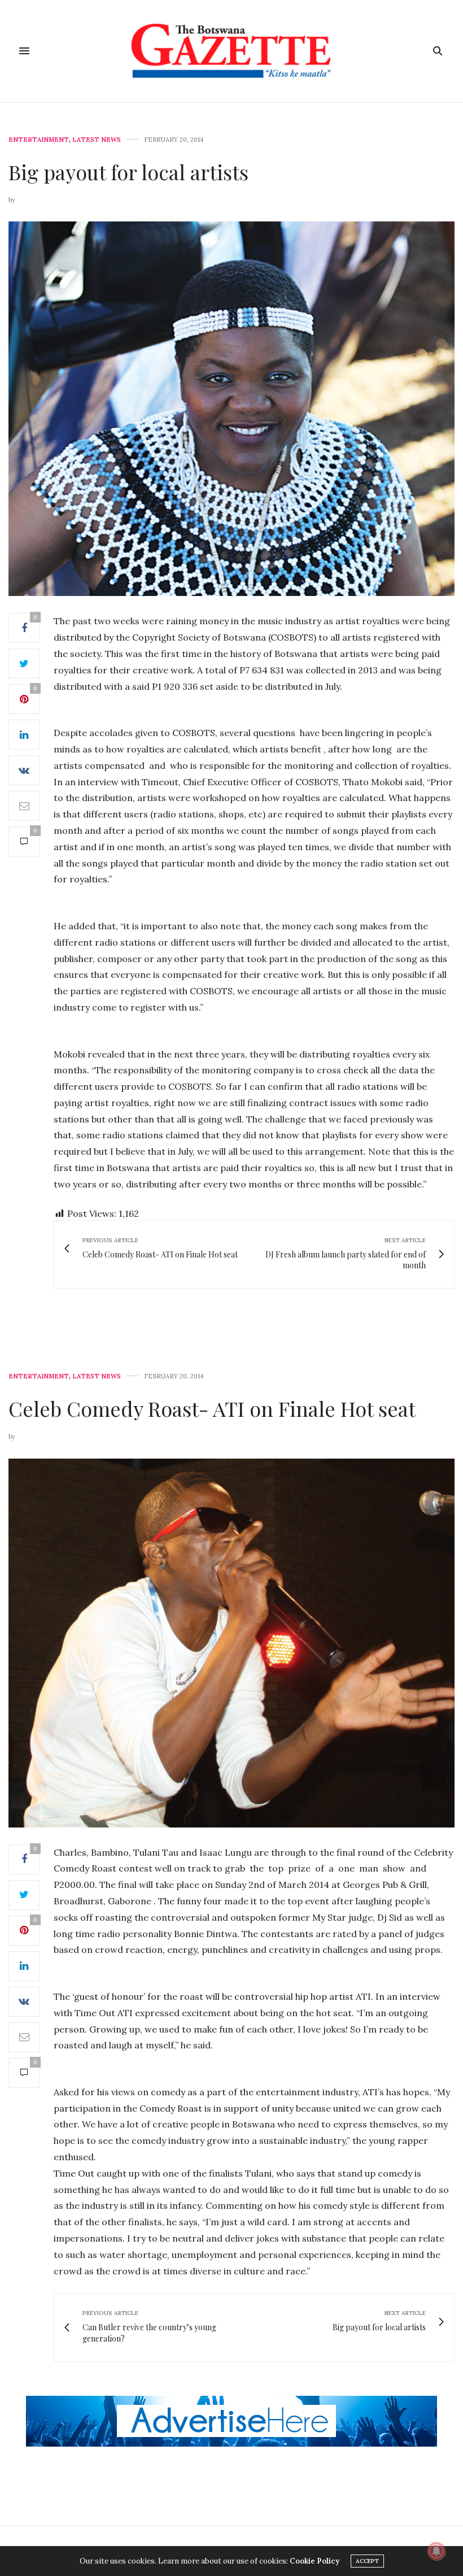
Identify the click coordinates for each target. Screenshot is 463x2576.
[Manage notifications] (436, 2551)
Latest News (97, 140)
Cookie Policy (315, 2561)
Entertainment (39, 140)
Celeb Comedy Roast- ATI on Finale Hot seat (212, 1408)
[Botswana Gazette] (232, 51)
